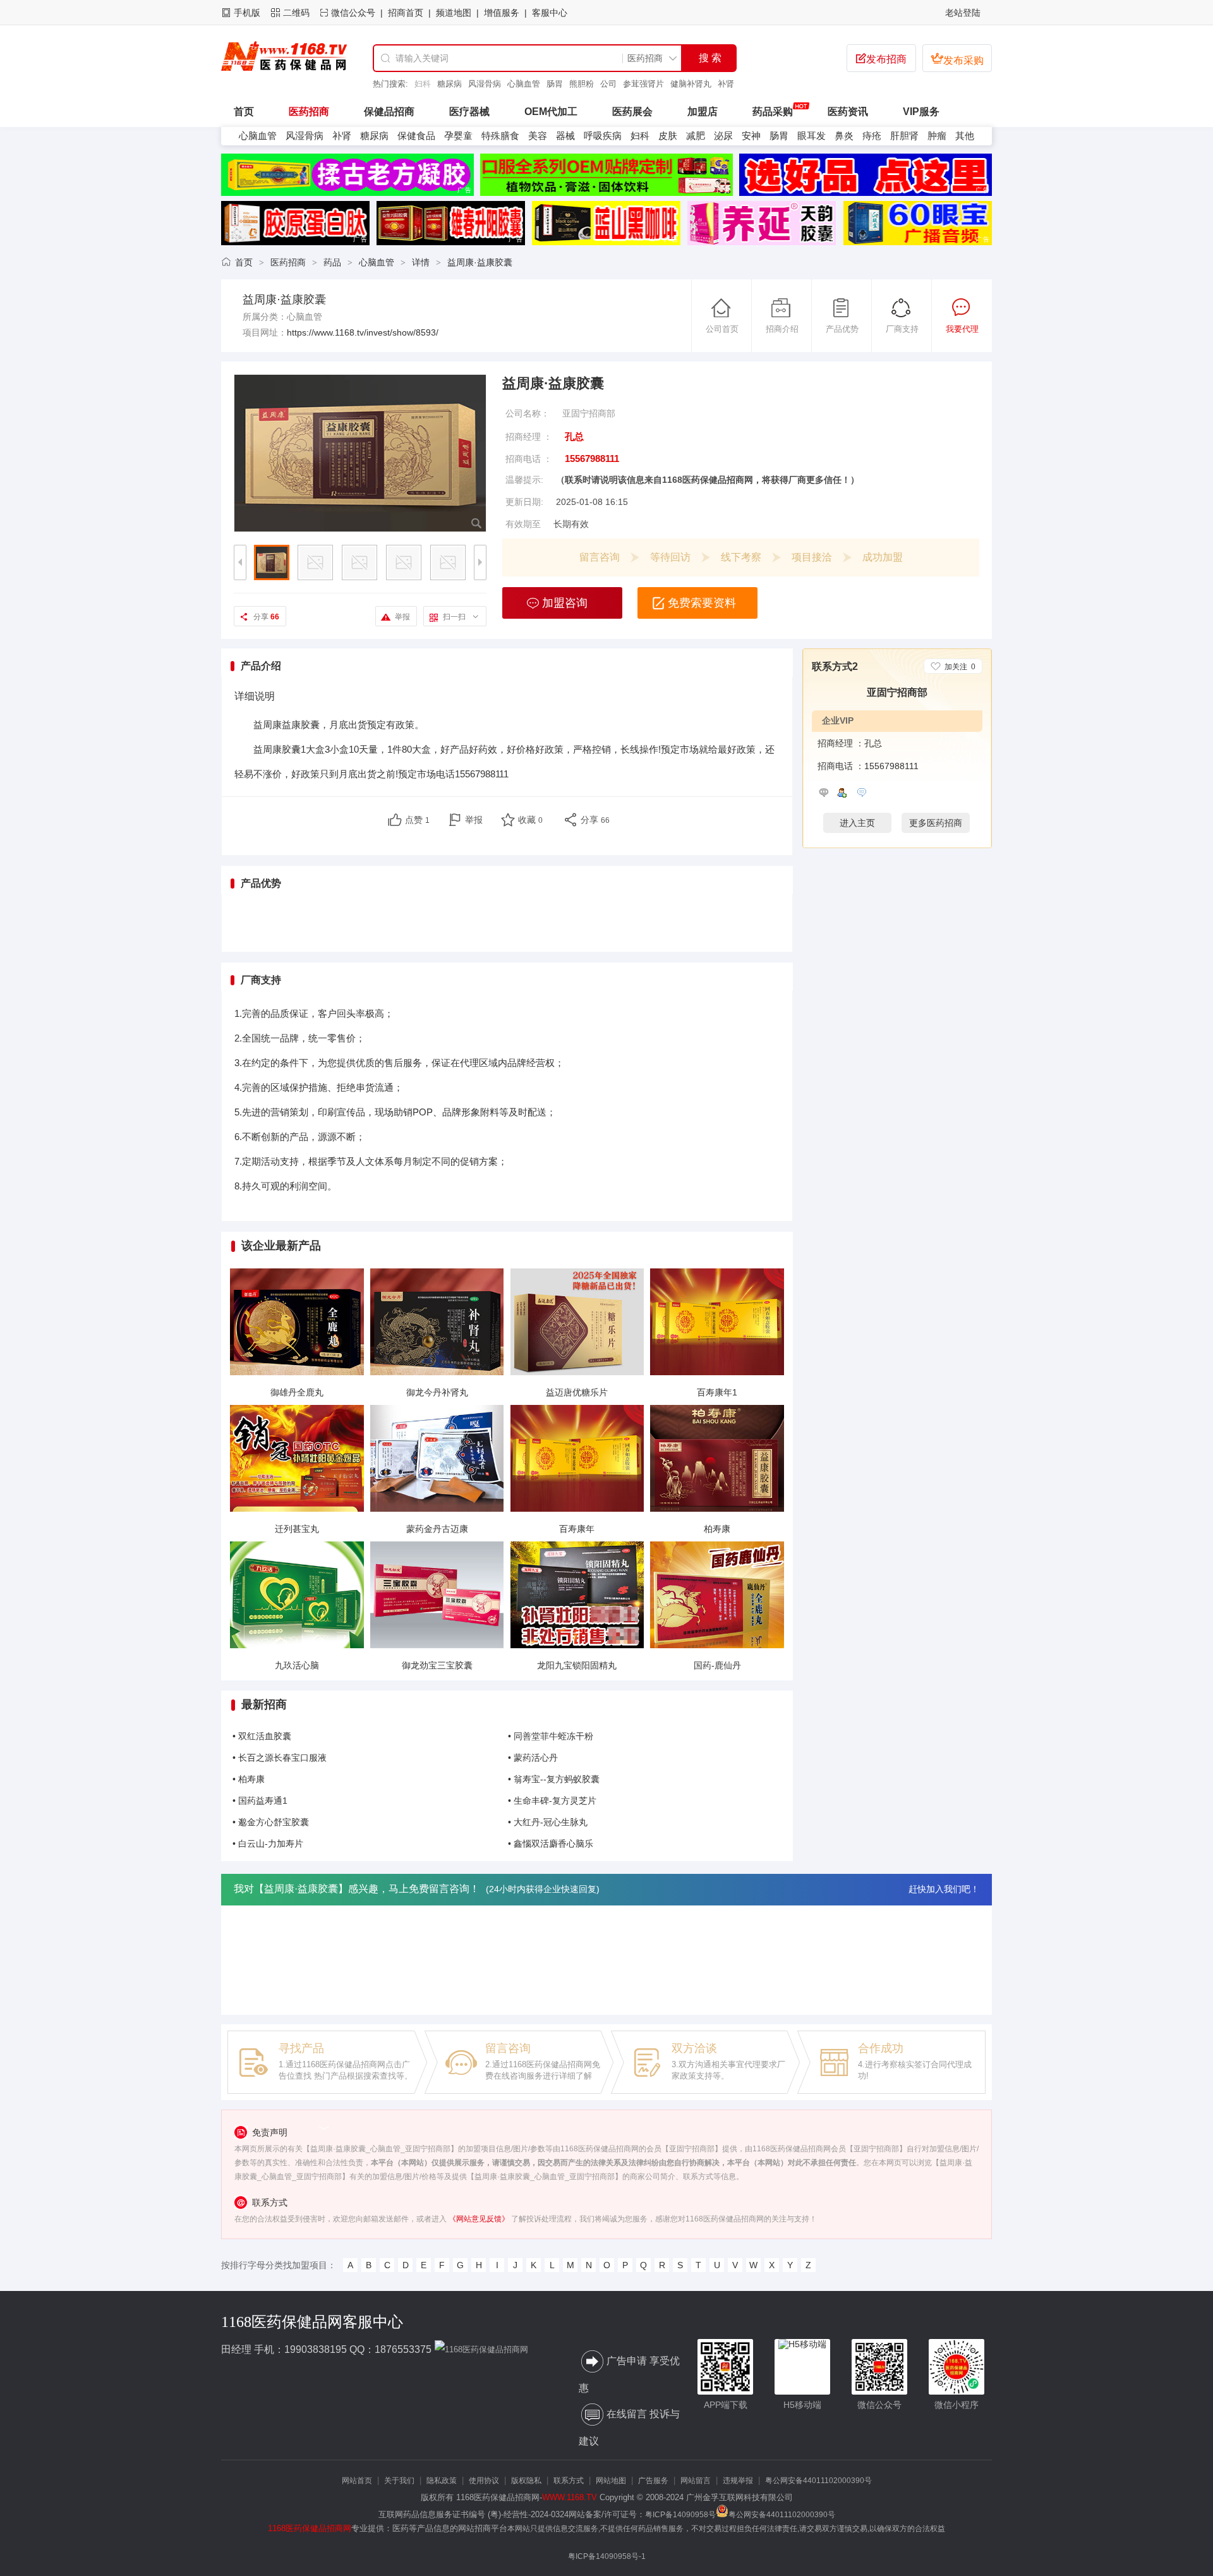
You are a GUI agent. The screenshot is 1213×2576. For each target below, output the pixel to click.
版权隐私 (526, 2481)
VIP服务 (921, 112)
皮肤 (668, 136)
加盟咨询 (565, 603)
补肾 (703, 84)
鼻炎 (844, 136)
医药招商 (309, 112)
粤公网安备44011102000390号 (818, 2481)
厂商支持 (902, 329)
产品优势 (842, 329)
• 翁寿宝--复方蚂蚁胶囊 (554, 1779)
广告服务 (653, 2481)
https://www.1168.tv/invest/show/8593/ (363, 332)
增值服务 (502, 13)
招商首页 (406, 13)
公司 (586, 84)
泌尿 (723, 136)
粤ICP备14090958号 (680, 2515)
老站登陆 (963, 13)
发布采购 (957, 59)
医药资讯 (848, 112)
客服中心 (550, 13)
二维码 (296, 13)
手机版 (247, 13)
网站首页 (357, 2481)
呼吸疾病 (603, 136)
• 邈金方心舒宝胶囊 (271, 1822)
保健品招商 (389, 112)
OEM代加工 (551, 112)
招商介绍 (782, 329)
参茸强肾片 (621, 84)
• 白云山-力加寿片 (268, 1844)
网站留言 (696, 2481)
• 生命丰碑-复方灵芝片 (552, 1801)
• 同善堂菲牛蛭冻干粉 (551, 1736)
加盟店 (703, 112)
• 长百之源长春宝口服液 (280, 1758)
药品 (332, 262)
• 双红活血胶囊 (262, 1736)
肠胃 (532, 84)
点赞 (417, 820)
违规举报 (738, 2481)
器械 (565, 136)
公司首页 (722, 329)
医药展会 (632, 112)
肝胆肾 (904, 136)
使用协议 (484, 2481)
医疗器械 (469, 112)
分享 (266, 617)
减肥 (696, 136)
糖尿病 (427, 84)
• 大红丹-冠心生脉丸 (548, 1822)
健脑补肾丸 (668, 84)
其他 (965, 136)
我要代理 (962, 329)
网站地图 (611, 2481)
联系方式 (569, 2481)
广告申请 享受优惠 (629, 2375)
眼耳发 (812, 136)
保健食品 (416, 136)
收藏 (530, 820)
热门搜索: (390, 84)
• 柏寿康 (249, 1779)
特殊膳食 (500, 136)
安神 (751, 136)
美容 (538, 136)
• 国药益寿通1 (260, 1801)
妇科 (726, 84)
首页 (244, 262)
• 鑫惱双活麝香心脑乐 (551, 1844)
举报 (402, 617)
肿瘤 (937, 136)
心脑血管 (501, 84)
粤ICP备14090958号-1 (607, 2556)
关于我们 (399, 2481)
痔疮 (872, 136)
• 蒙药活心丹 (533, 1758)
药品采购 (773, 112)
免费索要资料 (702, 603)
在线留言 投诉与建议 (629, 2427)
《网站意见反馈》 (479, 2219)
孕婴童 (458, 136)
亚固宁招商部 (589, 413)
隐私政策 (442, 2481)
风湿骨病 (462, 84)
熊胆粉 (559, 84)
